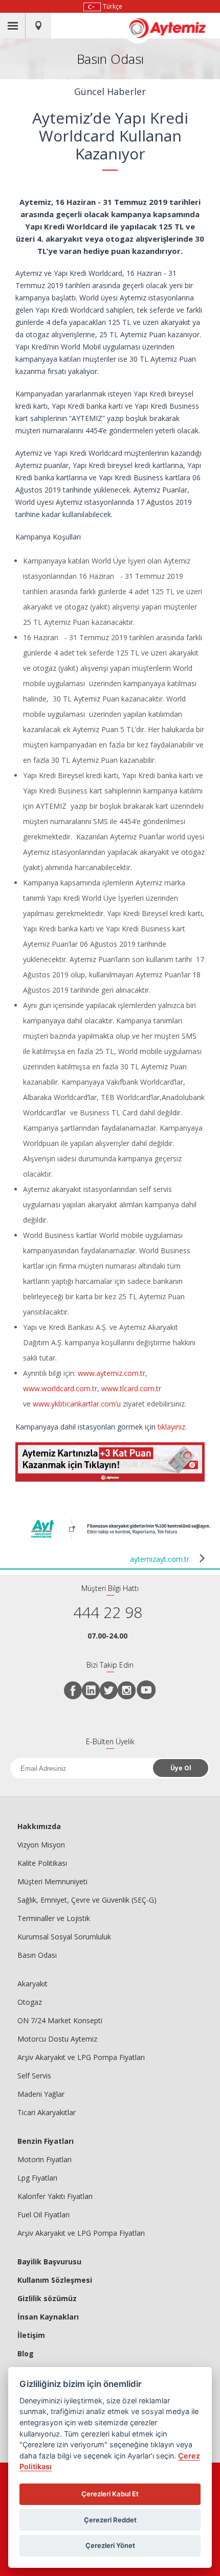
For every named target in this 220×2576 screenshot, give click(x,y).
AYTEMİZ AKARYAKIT (173, 28)
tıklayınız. (172, 1427)
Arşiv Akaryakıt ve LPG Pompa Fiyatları (81, 2057)
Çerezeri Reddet (110, 2520)
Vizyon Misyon (41, 1845)
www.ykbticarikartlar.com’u (77, 1404)
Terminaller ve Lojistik (54, 1918)
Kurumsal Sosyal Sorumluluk (64, 1937)
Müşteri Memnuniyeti (52, 1881)
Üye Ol (181, 1768)
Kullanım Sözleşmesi (55, 2280)
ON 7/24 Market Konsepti (60, 2020)
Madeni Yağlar (41, 2094)
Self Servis (34, 2076)
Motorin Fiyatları (45, 2159)
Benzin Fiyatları (46, 2141)
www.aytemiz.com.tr (112, 1373)
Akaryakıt (32, 1984)
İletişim (31, 2335)
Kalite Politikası (42, 1863)
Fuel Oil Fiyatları (43, 2215)
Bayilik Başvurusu (49, 2262)
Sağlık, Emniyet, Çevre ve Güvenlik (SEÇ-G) (87, 1900)
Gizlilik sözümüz (47, 2298)
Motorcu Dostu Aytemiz (57, 2039)
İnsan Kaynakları (48, 2317)
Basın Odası (37, 1955)
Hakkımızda (39, 1826)
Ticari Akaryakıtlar (47, 2112)
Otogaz (30, 2002)
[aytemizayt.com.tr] (120, 1540)
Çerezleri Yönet (110, 2545)
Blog (26, 2353)
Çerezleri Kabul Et (110, 2494)
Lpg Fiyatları (37, 2178)
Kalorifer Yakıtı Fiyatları (55, 2196)
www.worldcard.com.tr (60, 1388)
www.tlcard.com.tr (131, 1388)
